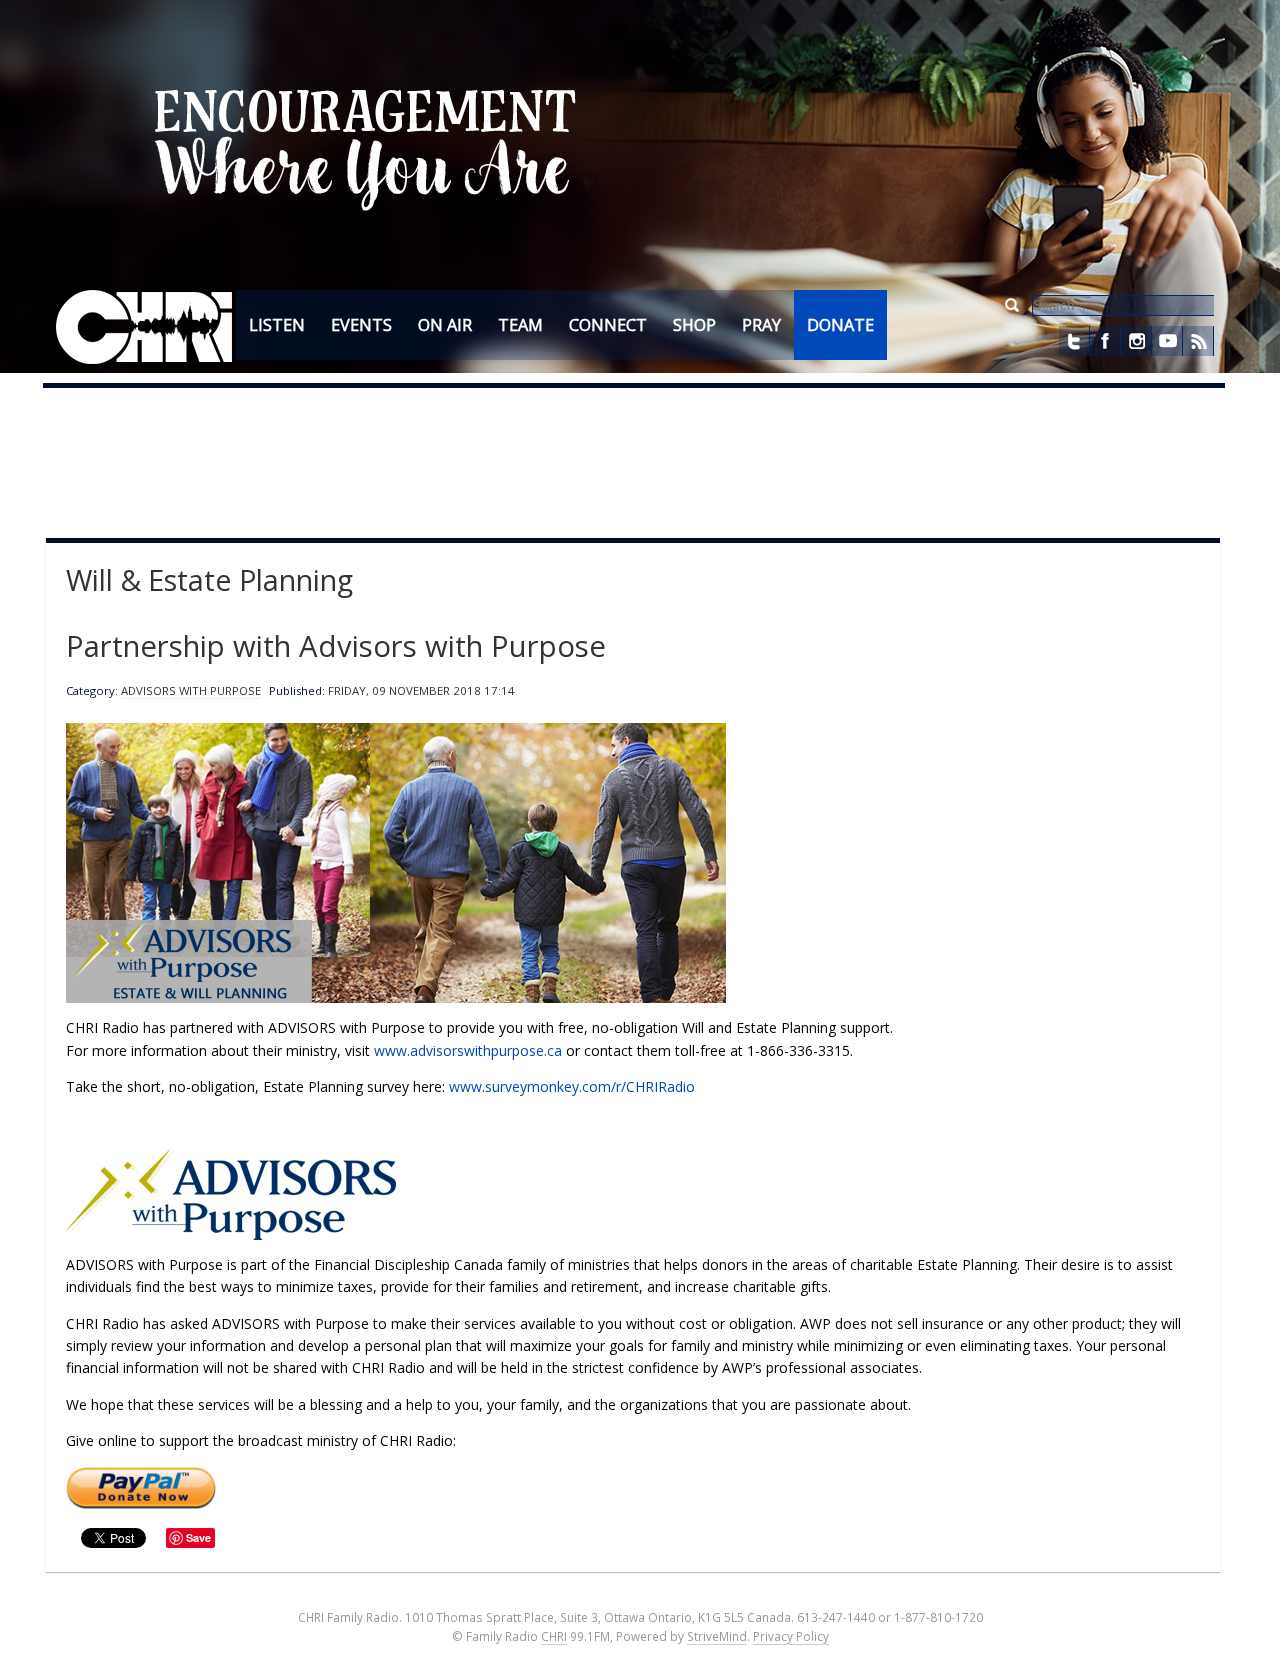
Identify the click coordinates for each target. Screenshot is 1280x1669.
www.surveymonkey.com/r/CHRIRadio (572, 1086)
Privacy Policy (791, 1636)
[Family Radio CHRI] (144, 328)
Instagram (1136, 341)
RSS (1198, 341)
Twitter (1074, 341)
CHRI (554, 1636)
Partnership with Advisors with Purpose (336, 646)
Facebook (1105, 341)
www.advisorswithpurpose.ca (468, 1050)
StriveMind (717, 1636)
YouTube (1167, 341)
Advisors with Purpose (191, 690)
